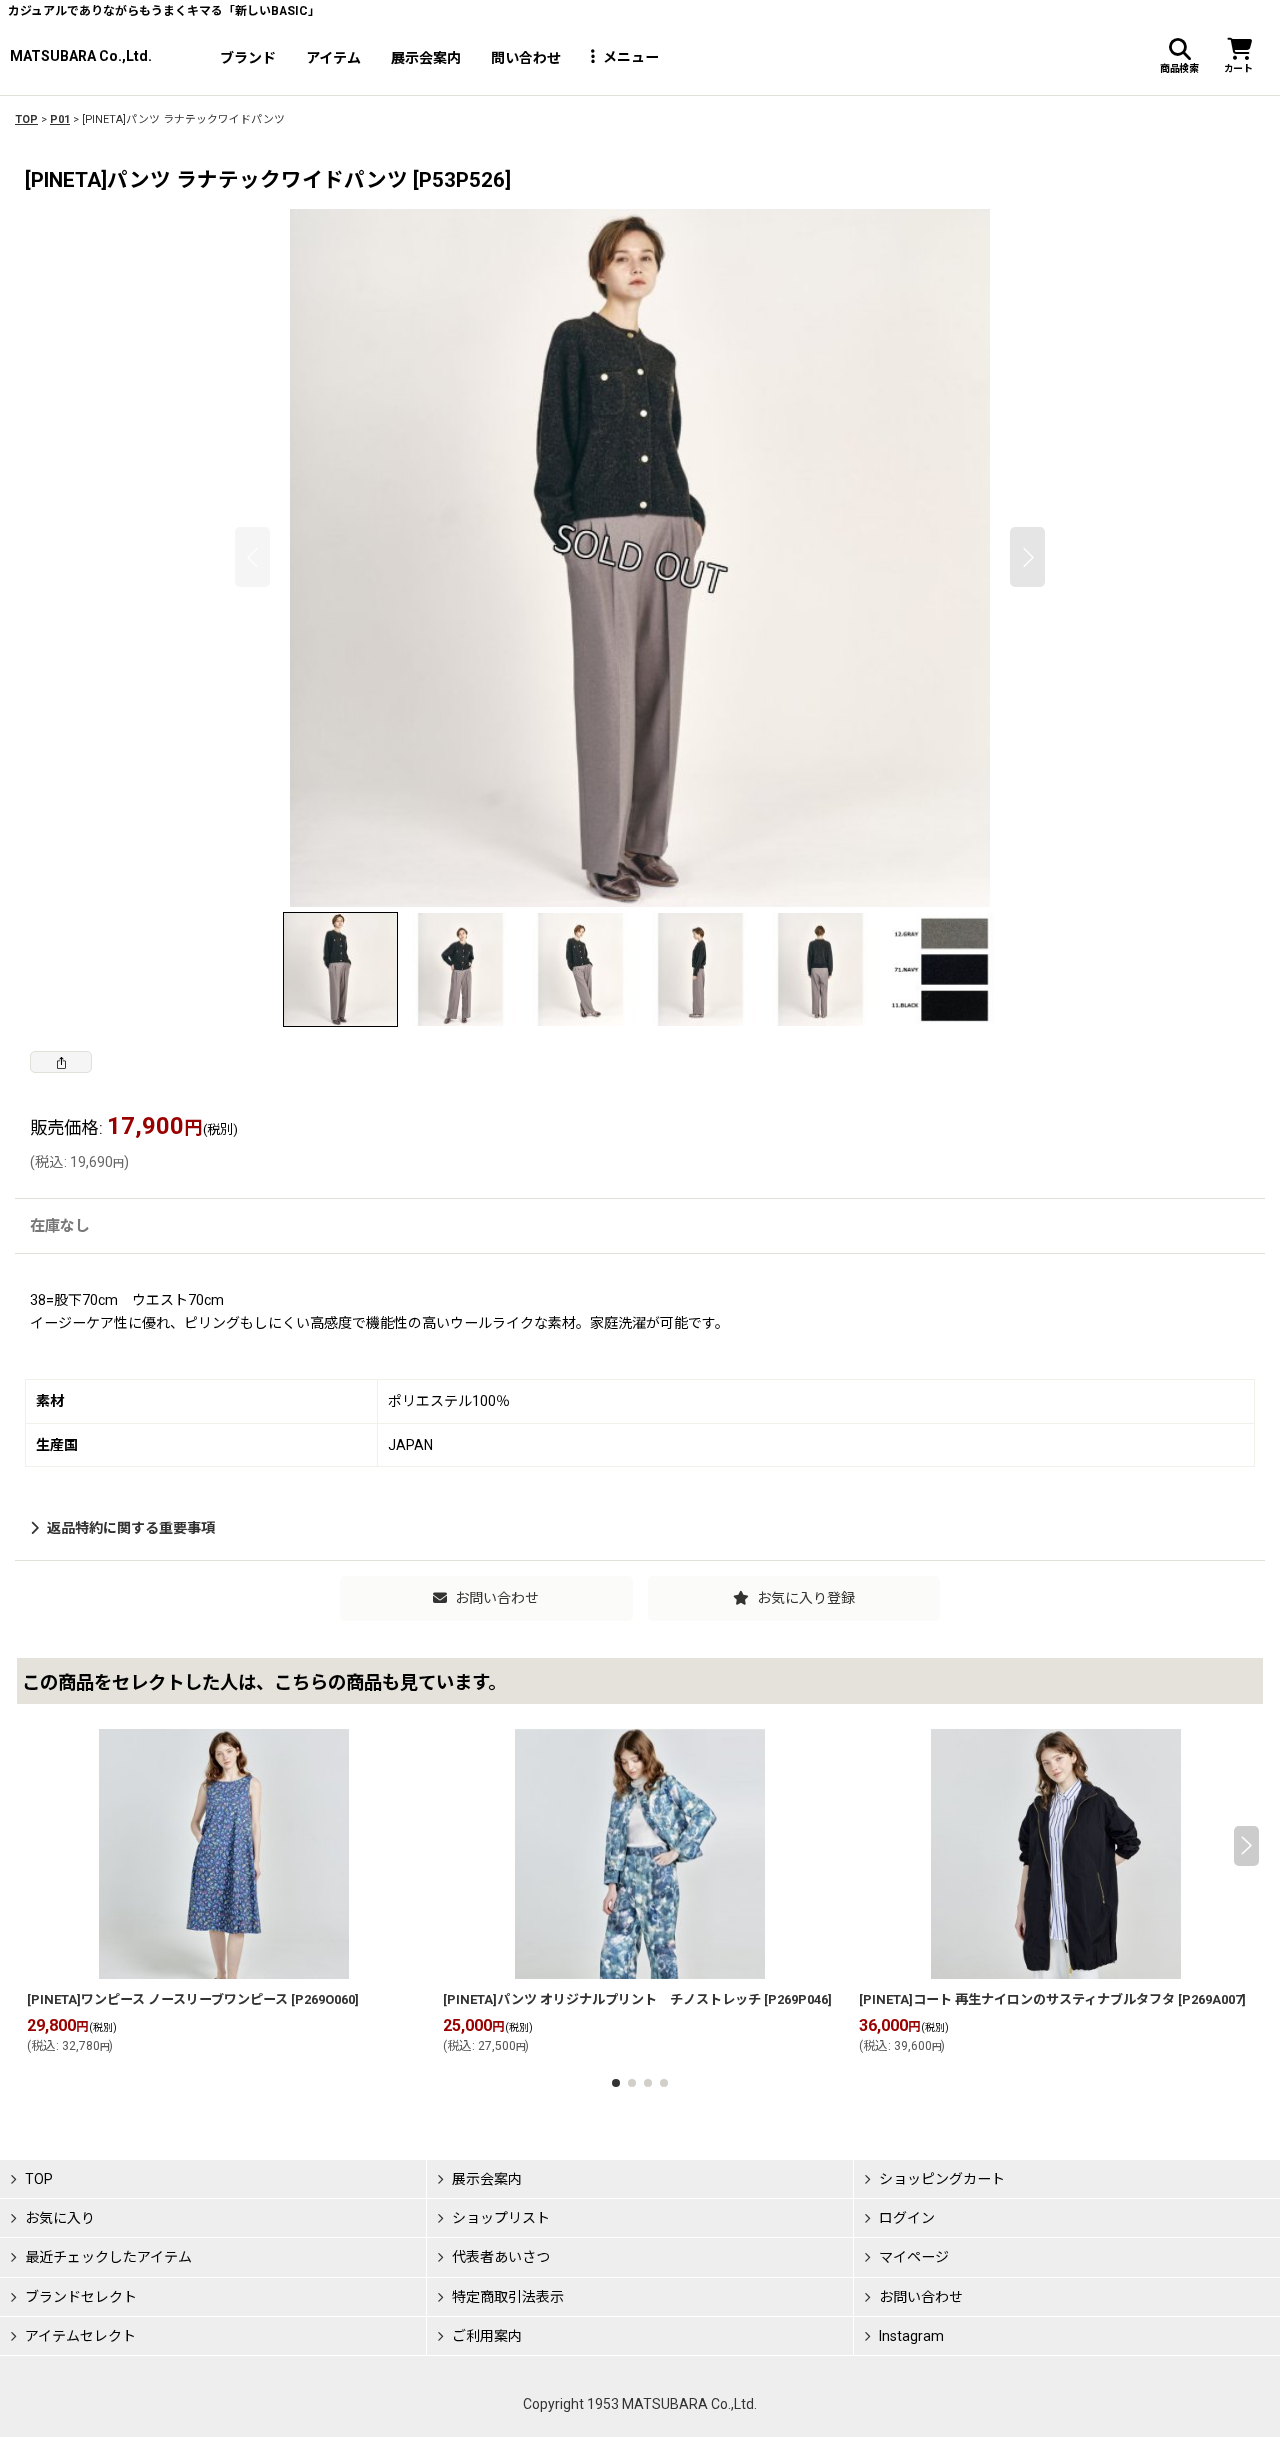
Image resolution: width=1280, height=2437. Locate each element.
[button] (1179, 56)
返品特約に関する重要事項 (131, 1528)
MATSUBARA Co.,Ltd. (81, 56)
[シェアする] (61, 1062)
